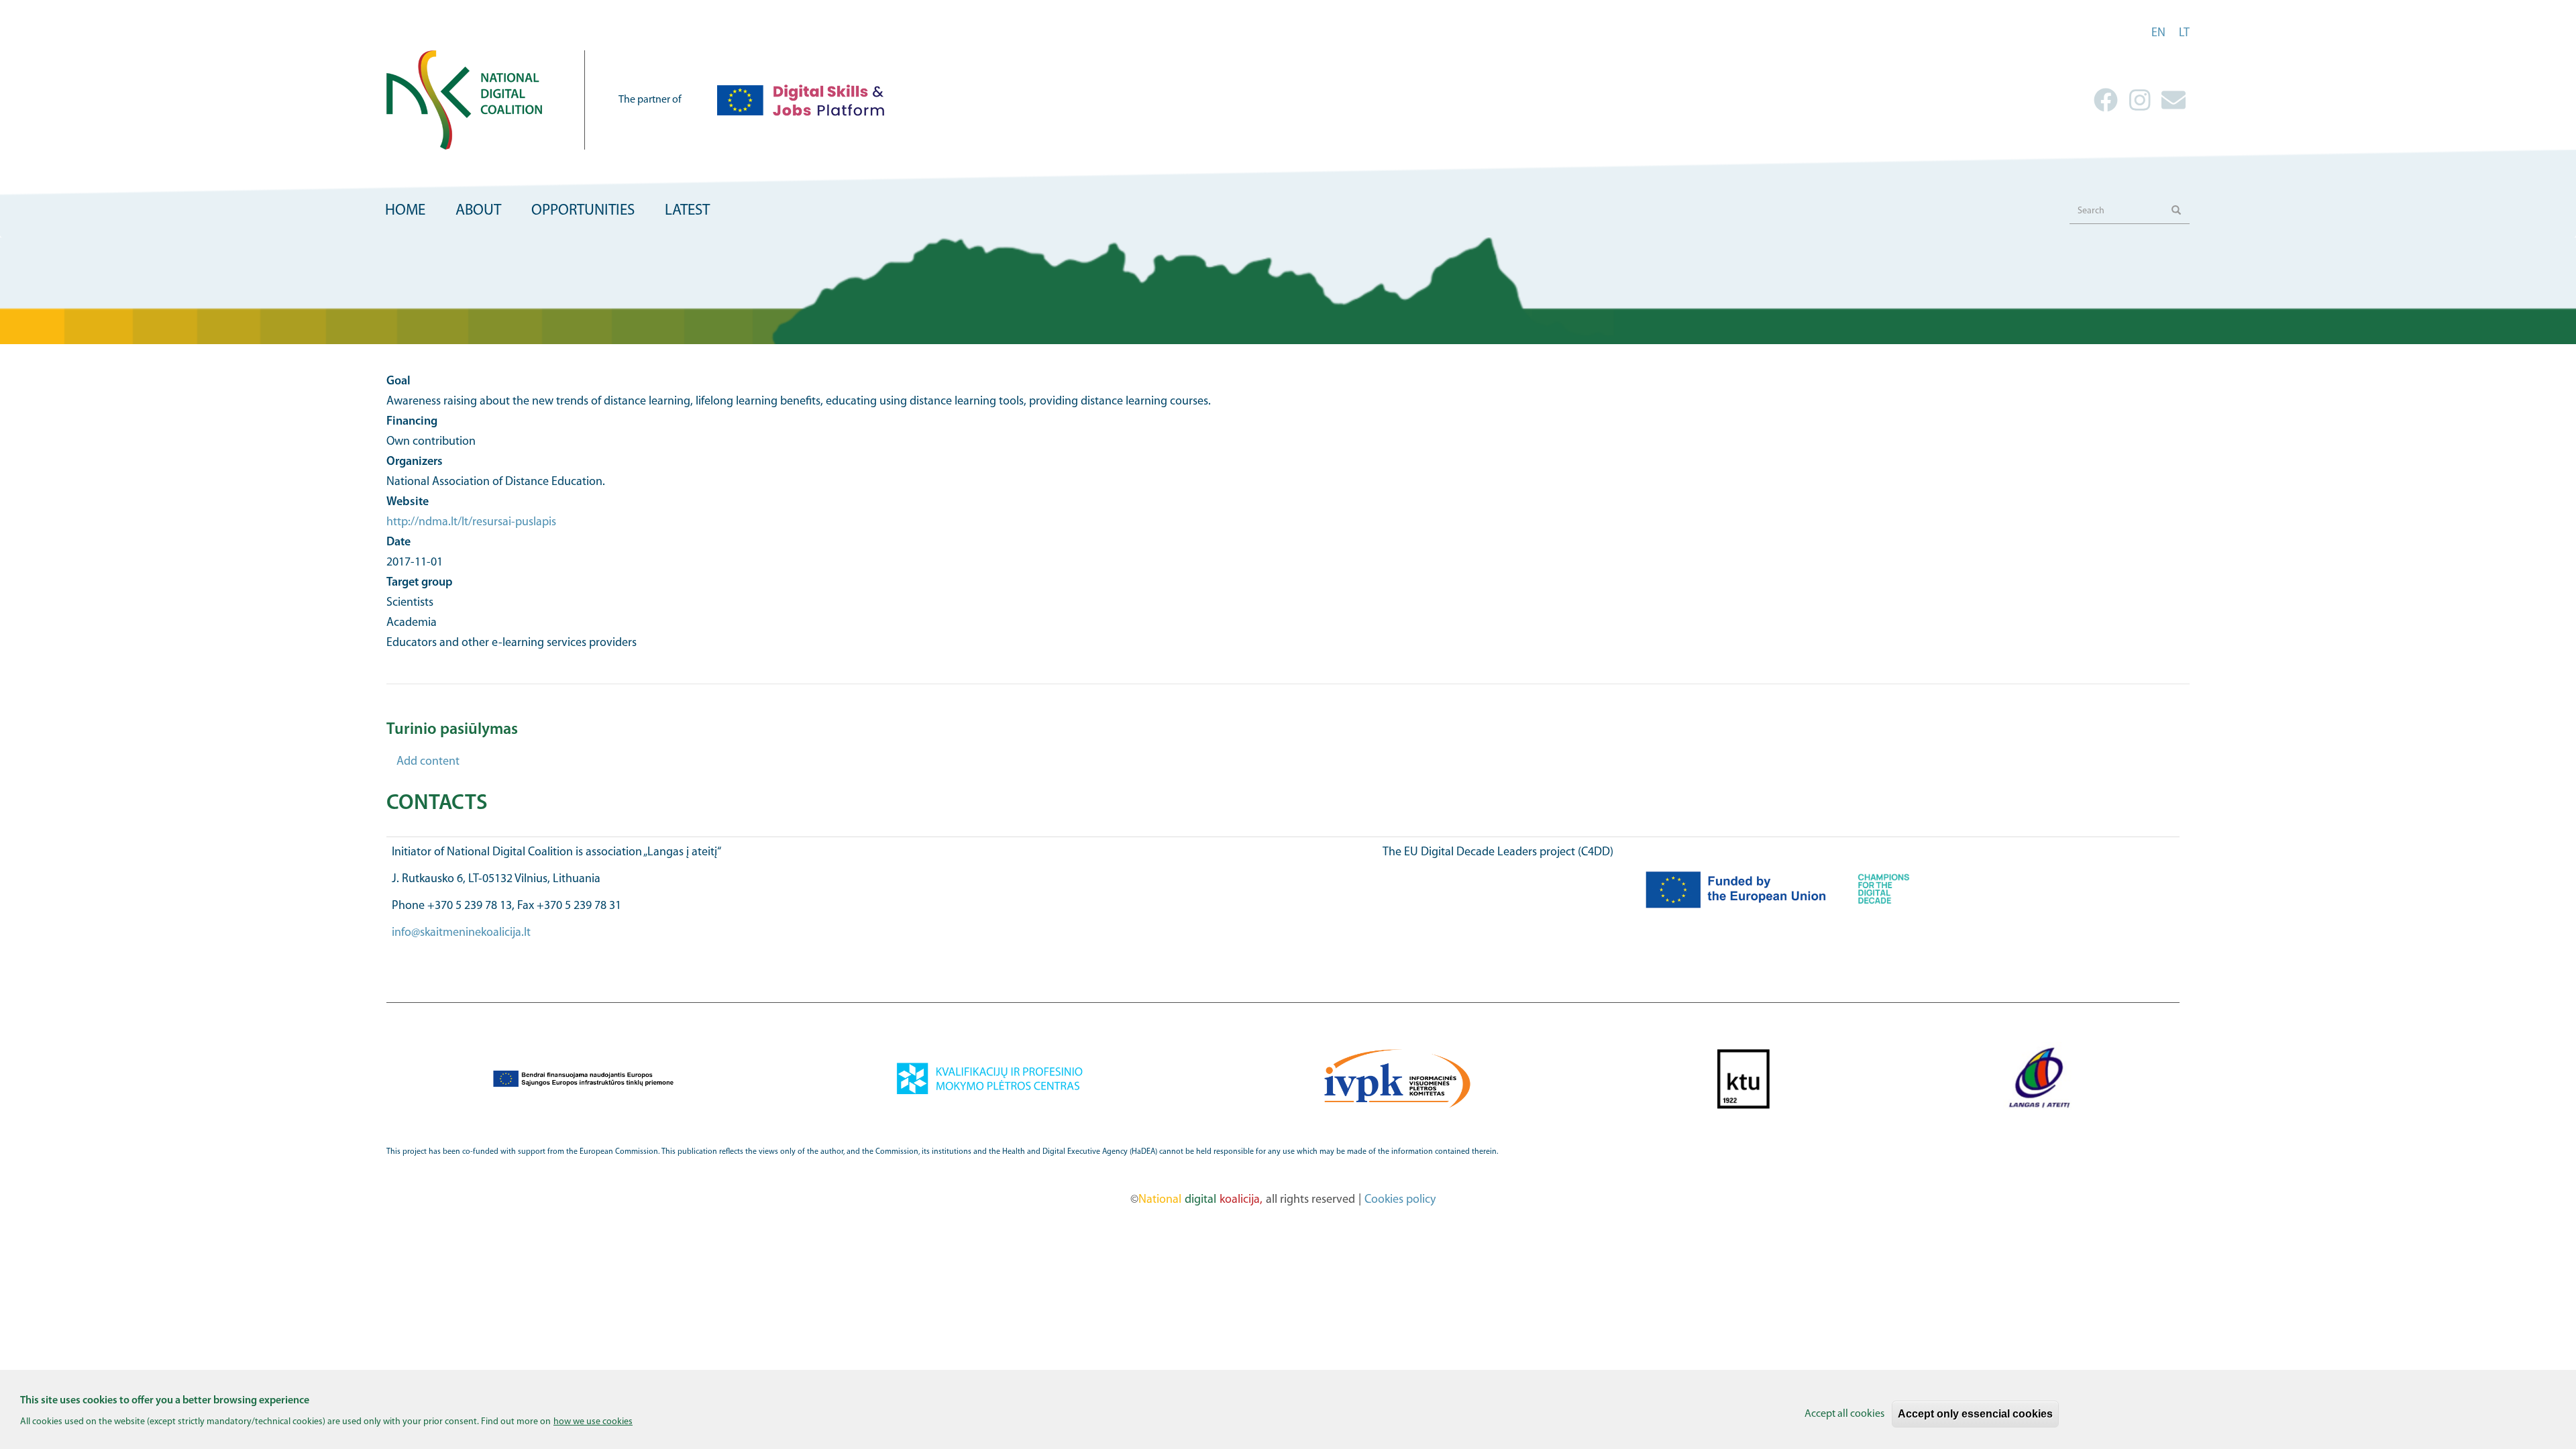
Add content (428, 762)
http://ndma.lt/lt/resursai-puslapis (471, 523)
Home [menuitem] (405, 211)
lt (2184, 34)
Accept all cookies (1844, 1414)
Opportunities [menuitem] (583, 211)
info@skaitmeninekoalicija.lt (461, 933)
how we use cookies (593, 1422)
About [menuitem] (478, 211)
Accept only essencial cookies (1975, 1414)
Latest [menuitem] (687, 211)
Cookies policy (1400, 1200)
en (2158, 34)
